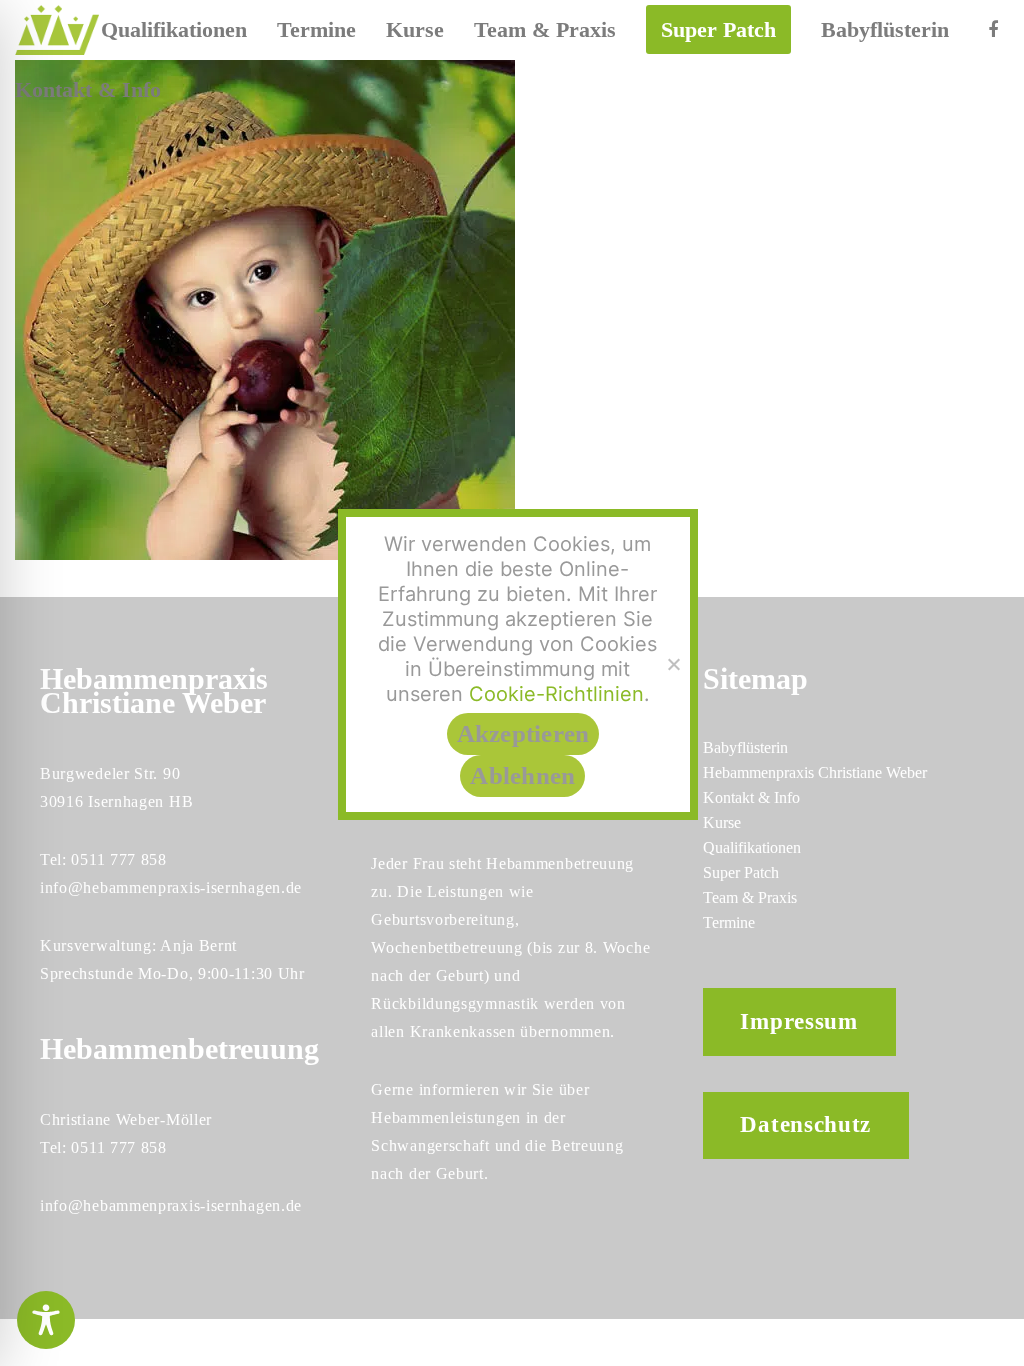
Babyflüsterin (745, 747)
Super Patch (741, 872)
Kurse (722, 822)
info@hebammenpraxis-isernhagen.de (171, 887)
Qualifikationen (752, 847)
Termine (729, 922)
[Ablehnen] (673, 664)
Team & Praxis (750, 897)
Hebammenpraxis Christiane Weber (815, 772)
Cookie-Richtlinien (556, 694)
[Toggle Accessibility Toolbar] (46, 1320)
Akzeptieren (523, 733)
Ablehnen (522, 775)
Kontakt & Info (751, 797)
